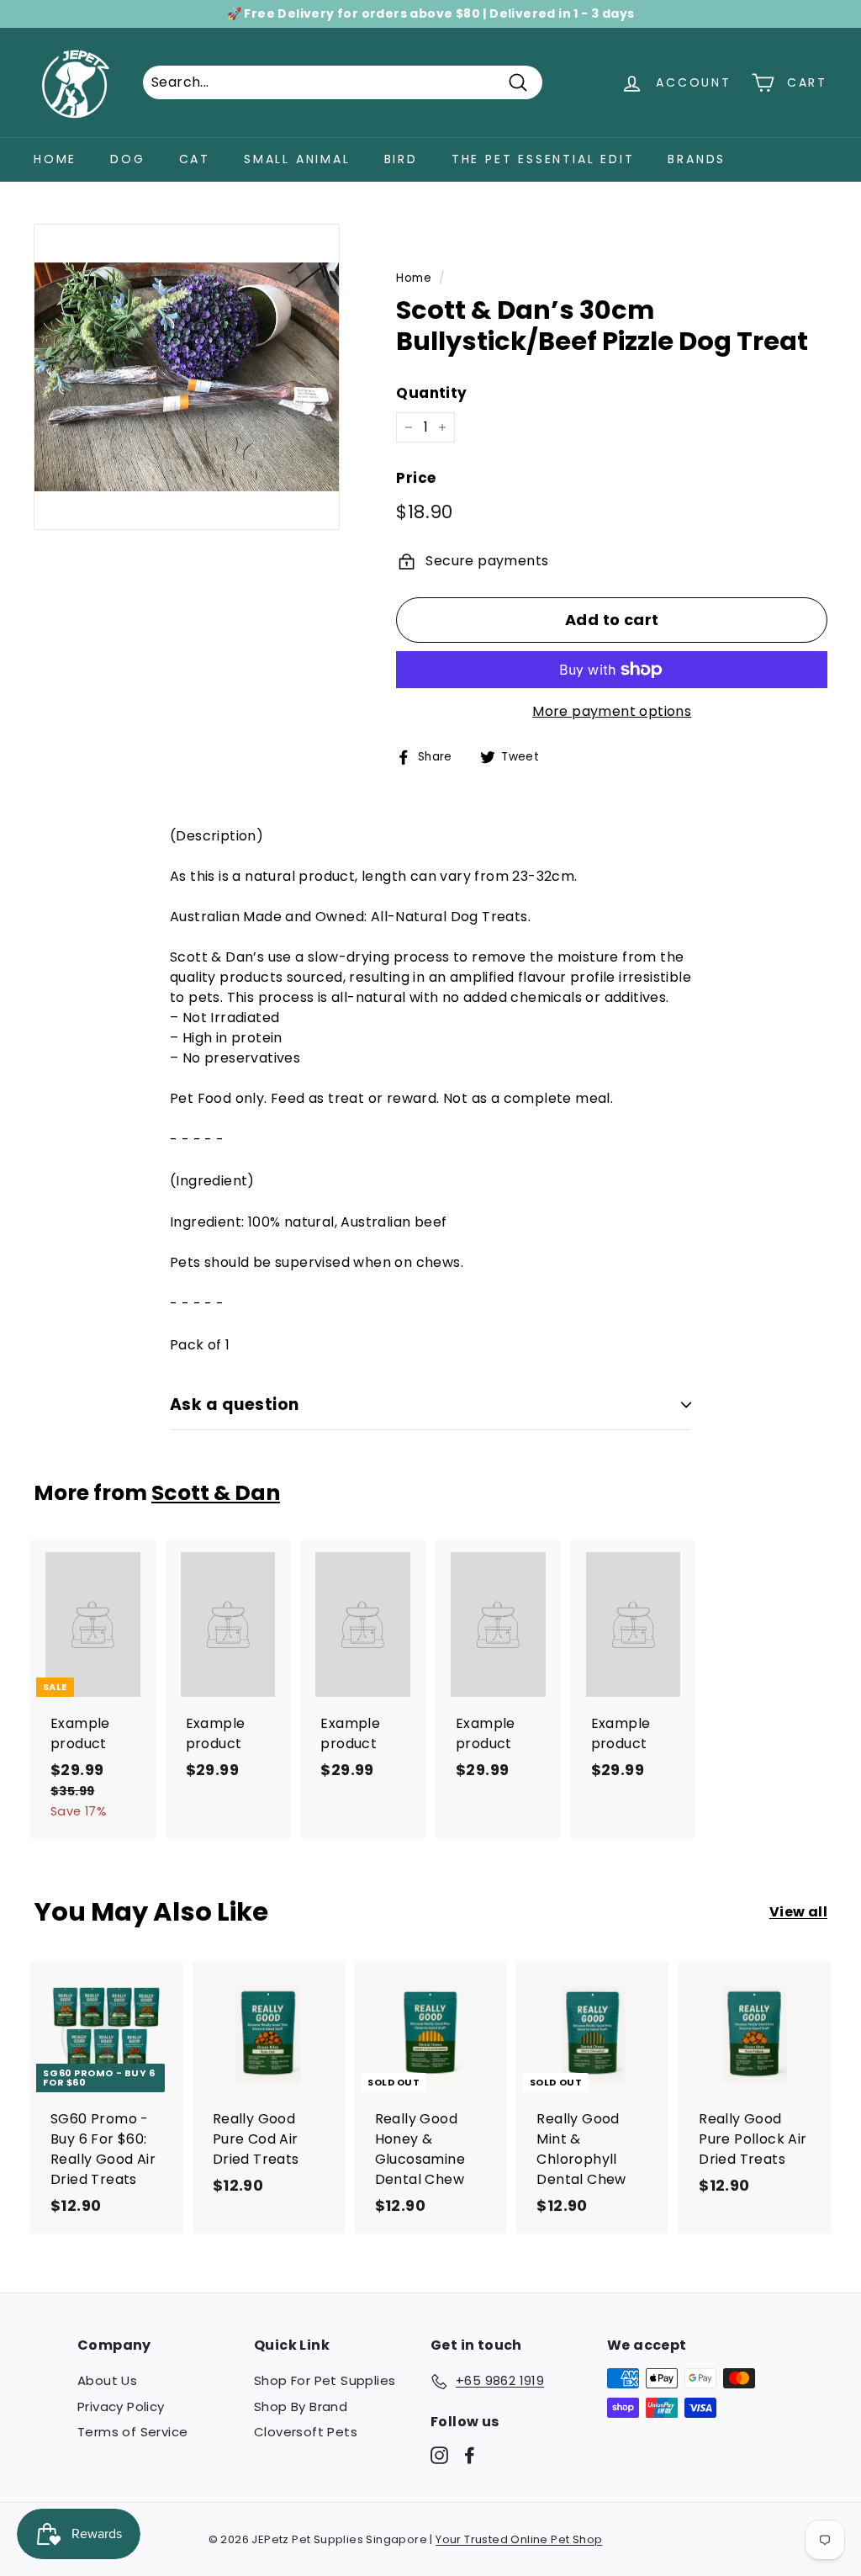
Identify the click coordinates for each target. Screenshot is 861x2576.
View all (798, 1912)
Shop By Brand (301, 2406)
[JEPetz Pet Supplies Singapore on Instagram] (439, 2454)
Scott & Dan (216, 1493)
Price (416, 478)
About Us (107, 2380)
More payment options (612, 711)
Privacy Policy (121, 2406)
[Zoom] (187, 377)
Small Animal (297, 159)
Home (55, 159)
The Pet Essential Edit (543, 159)
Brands (697, 159)
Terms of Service (132, 2432)
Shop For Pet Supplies (325, 2380)
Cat (195, 159)
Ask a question (235, 1405)
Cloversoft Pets (306, 2432)
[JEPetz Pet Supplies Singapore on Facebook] (470, 2454)
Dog (127, 159)
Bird (401, 159)
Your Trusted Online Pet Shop (519, 2539)
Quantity (431, 393)
